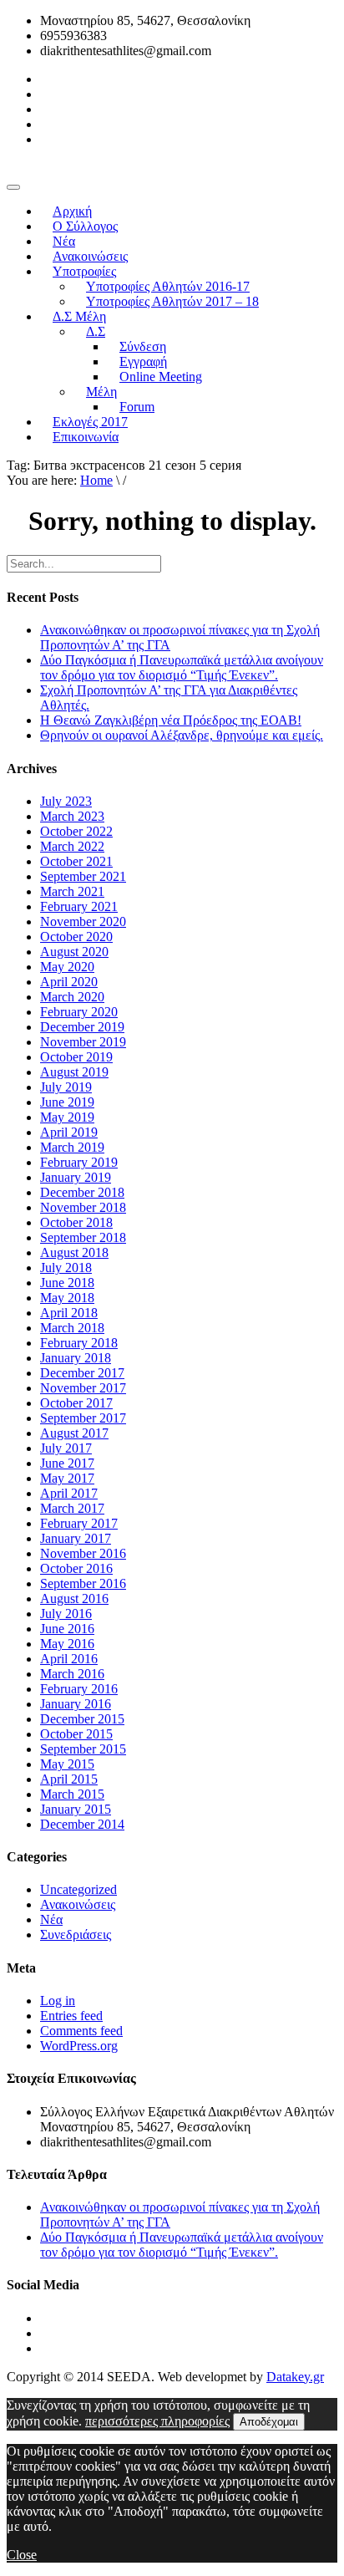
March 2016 (72, 1674)
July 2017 (66, 1448)
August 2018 (74, 1252)
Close (22, 2555)
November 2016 (83, 1553)
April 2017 (69, 1493)
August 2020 (74, 952)
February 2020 (79, 1012)
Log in (58, 2001)
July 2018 (66, 1268)
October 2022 (76, 831)
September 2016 (83, 1583)
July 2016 (66, 1614)
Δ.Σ (96, 331)
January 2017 (76, 1538)
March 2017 (72, 1508)
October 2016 (76, 1568)
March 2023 (72, 816)
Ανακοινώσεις (78, 1904)
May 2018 (67, 1298)
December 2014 (82, 1824)
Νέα (51, 1919)
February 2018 (79, 1343)
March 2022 (72, 846)
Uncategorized (78, 1889)
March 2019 (72, 1147)
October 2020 (76, 937)
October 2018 (76, 1222)
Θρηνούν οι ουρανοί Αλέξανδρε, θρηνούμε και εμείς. (182, 735)
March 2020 (72, 997)
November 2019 (83, 1042)
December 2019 (82, 1027)
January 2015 (76, 1809)
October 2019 (76, 1057)
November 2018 (83, 1207)
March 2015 (72, 1794)
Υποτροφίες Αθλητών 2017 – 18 (172, 301)
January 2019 (76, 1177)
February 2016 (79, 1689)
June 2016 (67, 1629)
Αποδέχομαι (269, 2422)
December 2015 (82, 1719)
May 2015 (67, 1764)
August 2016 (74, 1599)
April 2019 (69, 1132)
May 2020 (67, 967)
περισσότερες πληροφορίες (157, 2421)
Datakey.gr (295, 2377)
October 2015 (76, 1734)
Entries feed (71, 2016)
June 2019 (67, 1102)
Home (96, 480)
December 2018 (82, 1192)
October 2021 (76, 861)
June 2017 (67, 1463)
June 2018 (67, 1283)
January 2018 (76, 1358)
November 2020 (83, 921)
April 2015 (69, 1779)
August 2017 (74, 1433)
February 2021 (79, 906)
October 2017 (76, 1403)
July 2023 (66, 801)
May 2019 (67, 1117)
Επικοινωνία (86, 437)
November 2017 (83, 1388)
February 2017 (79, 1523)
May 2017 (67, 1478)
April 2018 (69, 1313)
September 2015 (83, 1749)
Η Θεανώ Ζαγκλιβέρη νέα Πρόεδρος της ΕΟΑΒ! (171, 720)
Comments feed (81, 2031)
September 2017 (83, 1418)
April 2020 (69, 982)
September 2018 (83, 1237)
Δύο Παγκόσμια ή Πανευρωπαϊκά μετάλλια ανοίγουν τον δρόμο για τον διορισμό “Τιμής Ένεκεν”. (182, 667)
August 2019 (74, 1072)
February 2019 (79, 1162)
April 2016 (69, 1659)
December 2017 (82, 1373)
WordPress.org (79, 2046)
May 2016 (67, 1644)
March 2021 (72, 891)
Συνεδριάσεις (76, 1935)
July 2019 (66, 1087)
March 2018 (72, 1328)
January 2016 (76, 1704)
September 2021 (83, 876)
